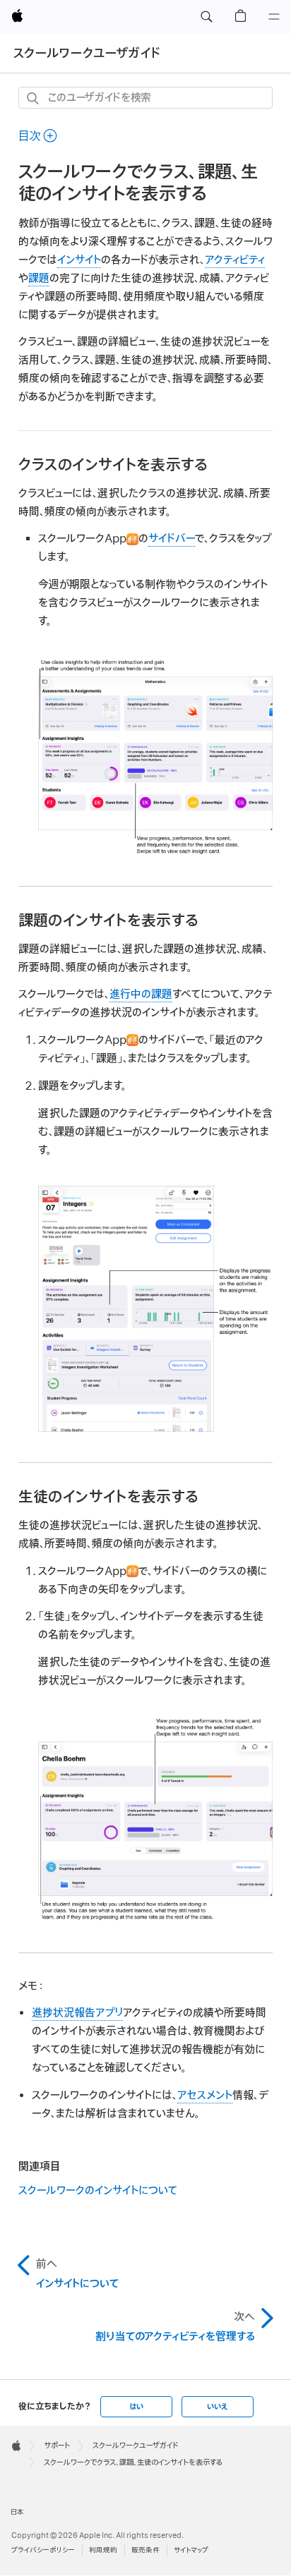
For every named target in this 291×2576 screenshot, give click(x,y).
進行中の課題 (141, 995)
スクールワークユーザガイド (87, 53)
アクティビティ (235, 260)
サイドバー (172, 539)
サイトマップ (191, 2550)
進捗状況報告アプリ (77, 2013)
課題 (39, 279)
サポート (57, 2446)
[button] (206, 17)
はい (136, 2407)
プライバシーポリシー (43, 2550)
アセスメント (205, 2096)
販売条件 (145, 2550)
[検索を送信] (34, 98)
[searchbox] (146, 98)
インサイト (79, 260)
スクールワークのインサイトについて (98, 2191)
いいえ (218, 2407)
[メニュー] (274, 17)
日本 (17, 2512)
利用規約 (103, 2550)
